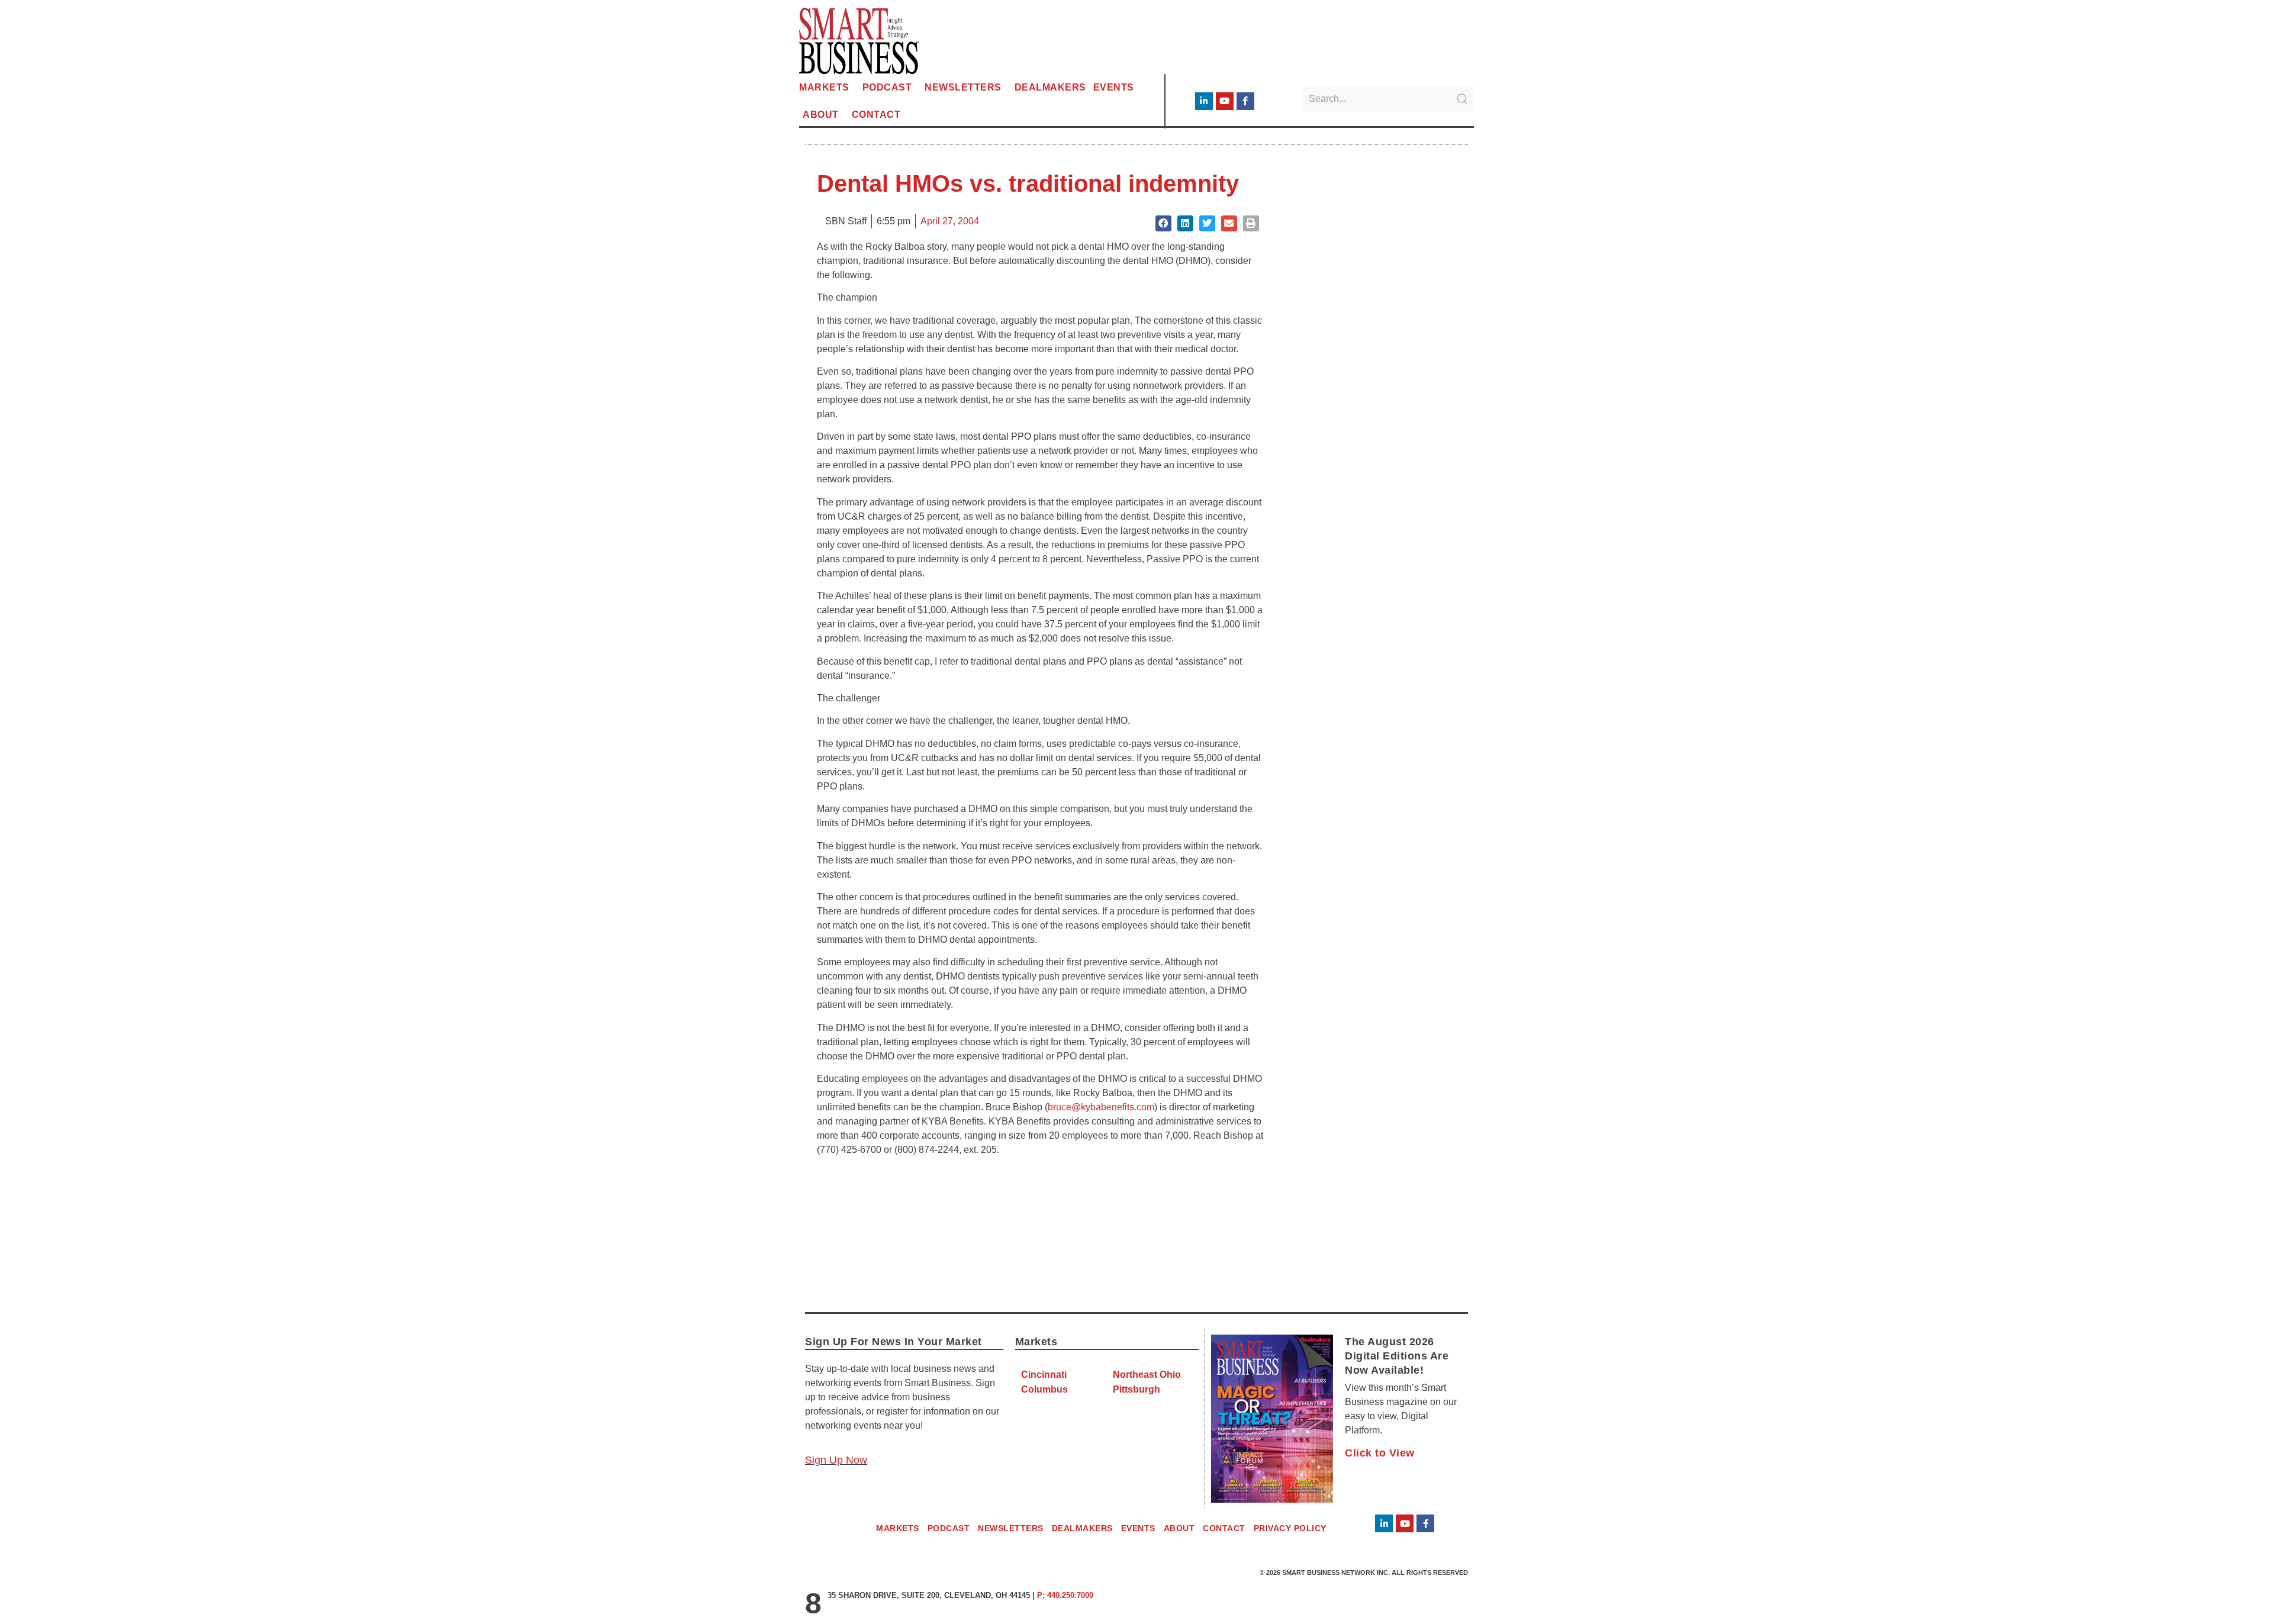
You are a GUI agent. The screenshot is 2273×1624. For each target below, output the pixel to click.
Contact (876, 115)
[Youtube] (1225, 101)
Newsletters (963, 87)
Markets (824, 87)
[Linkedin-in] (1204, 101)
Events (1114, 87)
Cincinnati (1044, 1375)
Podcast (887, 87)
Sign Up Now (836, 1460)
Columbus (1044, 1389)
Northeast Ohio (1147, 1375)
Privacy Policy (1290, 1528)
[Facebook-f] (1245, 101)
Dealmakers (1050, 87)
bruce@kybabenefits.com (1101, 1107)
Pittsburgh (1136, 1389)
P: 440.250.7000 (1065, 1595)
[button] (1163, 223)
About (821, 115)
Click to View (1380, 1453)
